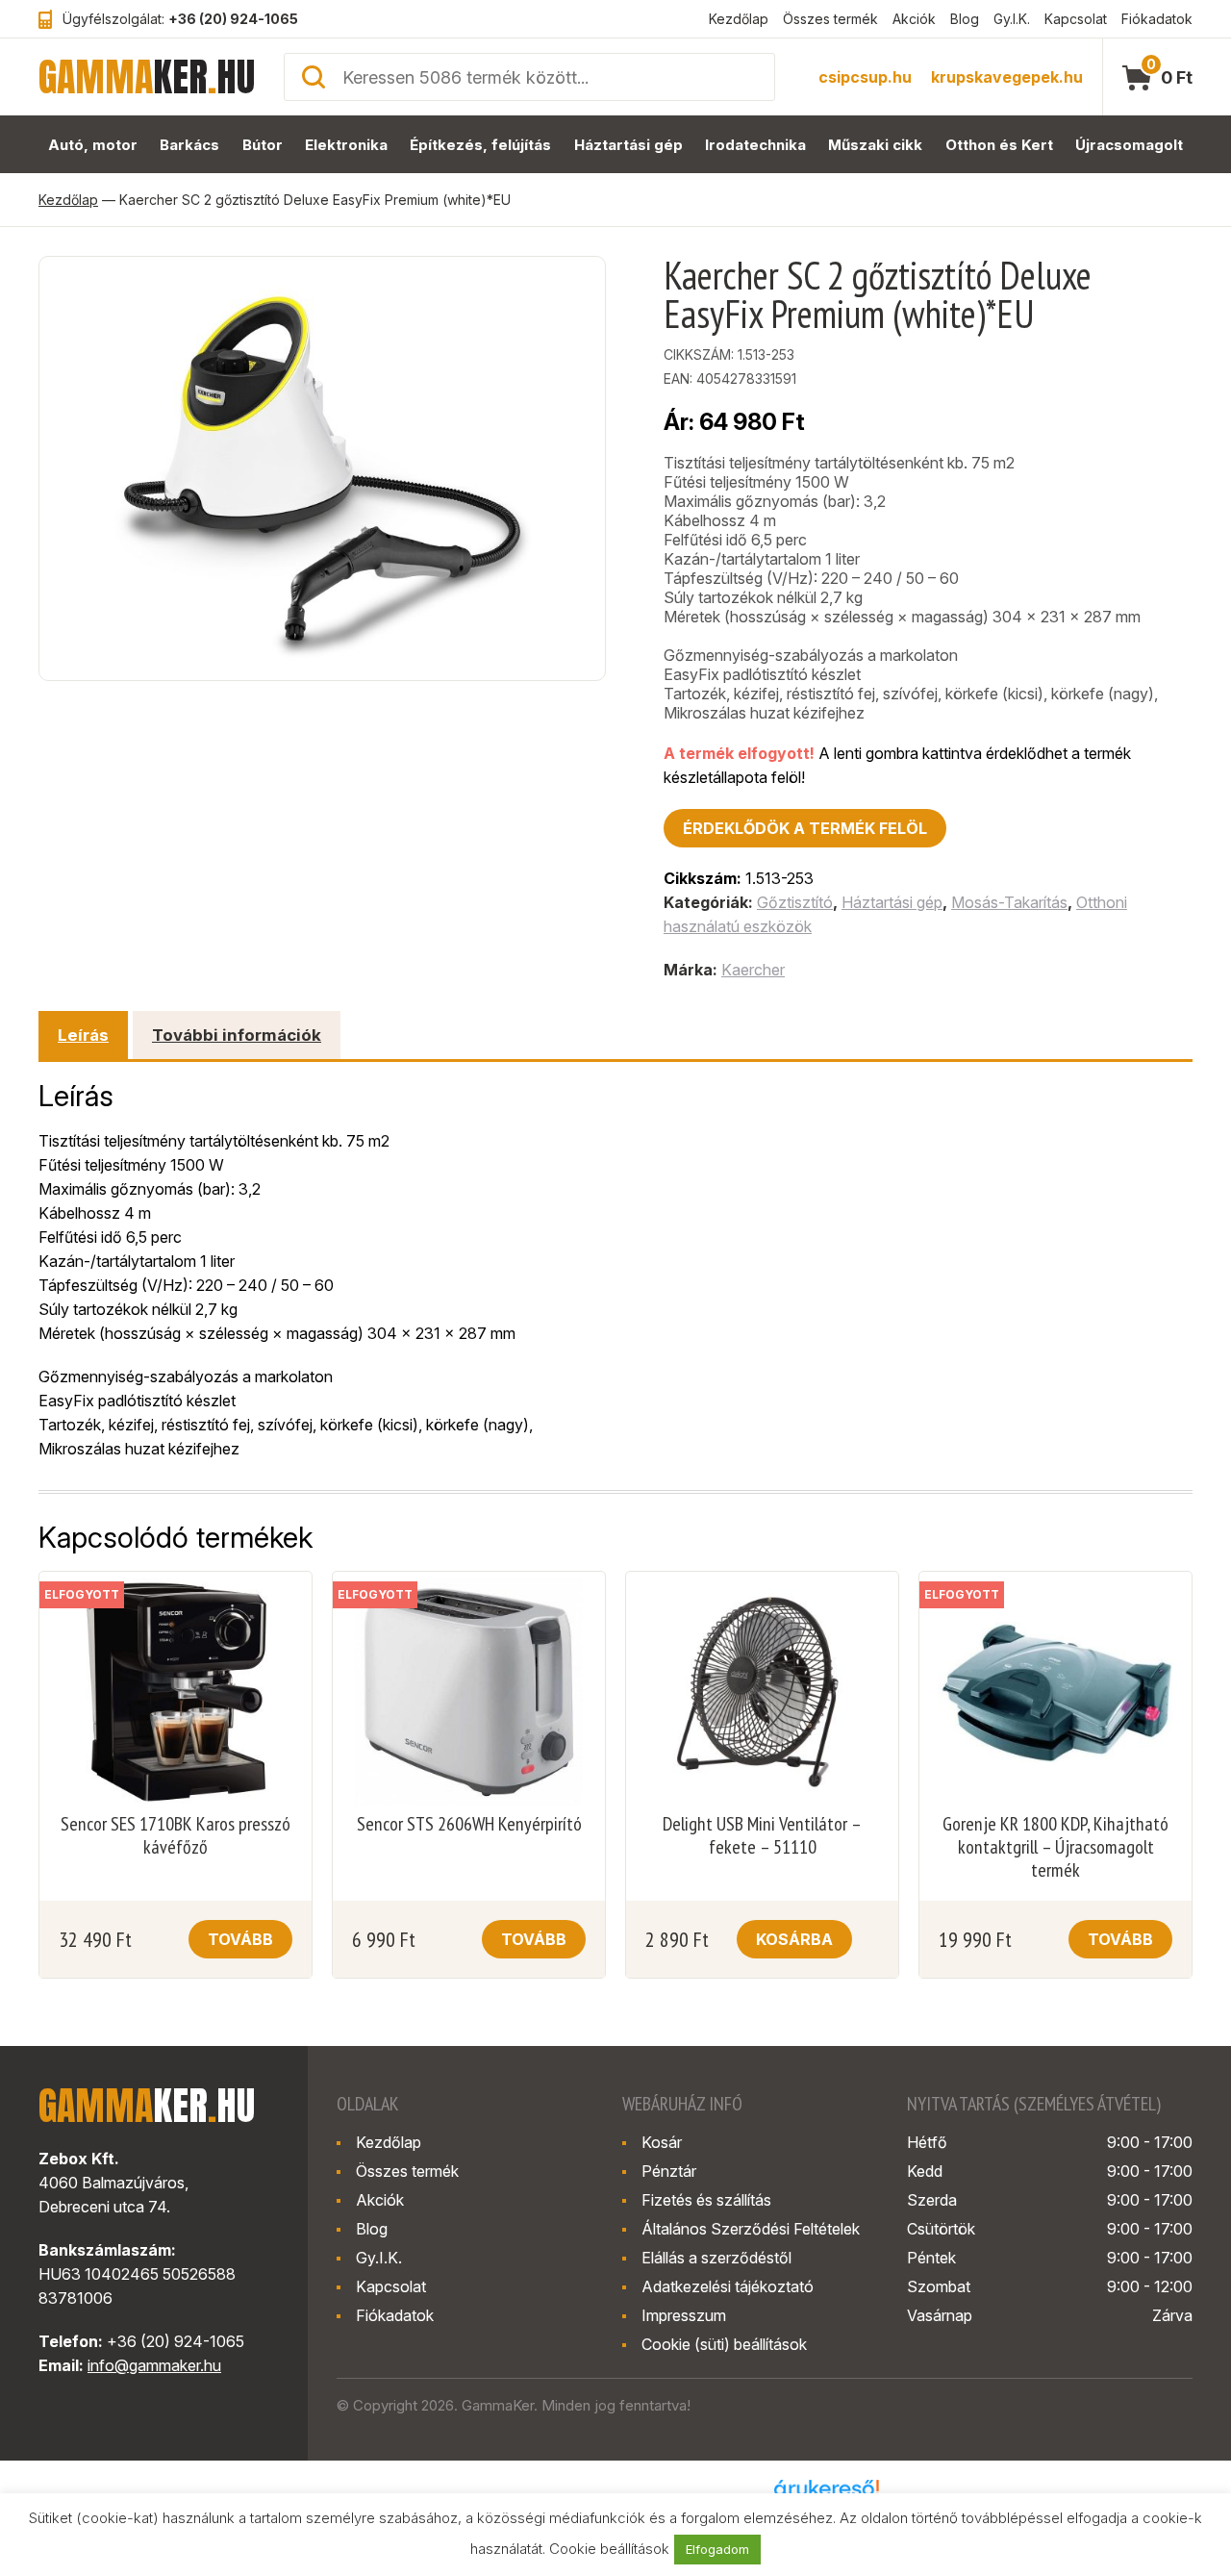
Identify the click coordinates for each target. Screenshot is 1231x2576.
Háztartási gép (628, 145)
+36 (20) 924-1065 (233, 19)
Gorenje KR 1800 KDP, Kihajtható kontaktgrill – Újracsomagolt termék (1055, 1847)
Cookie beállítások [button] (609, 2549)
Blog (965, 19)
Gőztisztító (795, 902)
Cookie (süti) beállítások (724, 2344)
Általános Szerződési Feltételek (751, 2229)
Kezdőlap (739, 19)
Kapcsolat (1076, 19)
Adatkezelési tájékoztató (728, 2286)
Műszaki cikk (875, 145)
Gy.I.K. (1012, 19)
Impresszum (684, 2315)
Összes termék (830, 19)
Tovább (240, 1939)
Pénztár (669, 2171)
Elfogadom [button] (717, 2549)
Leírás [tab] (83, 1035)
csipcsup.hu (865, 77)
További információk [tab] (237, 1035)
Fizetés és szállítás (706, 2200)
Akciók (914, 19)
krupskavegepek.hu (1007, 77)
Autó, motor (93, 145)
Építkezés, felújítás (480, 145)
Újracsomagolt (1129, 145)
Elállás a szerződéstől (716, 2258)
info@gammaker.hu (154, 2365)
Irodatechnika (755, 145)
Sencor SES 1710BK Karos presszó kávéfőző (176, 1835)
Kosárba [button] (794, 1939)
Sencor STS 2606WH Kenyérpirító (469, 1824)
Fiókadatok (1157, 19)
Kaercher (753, 970)
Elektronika (346, 145)
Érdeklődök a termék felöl (805, 828)
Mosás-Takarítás (1009, 902)
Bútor (263, 145)
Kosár (662, 2142)
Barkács (189, 145)
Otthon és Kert (999, 145)
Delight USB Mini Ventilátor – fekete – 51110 (762, 1835)
